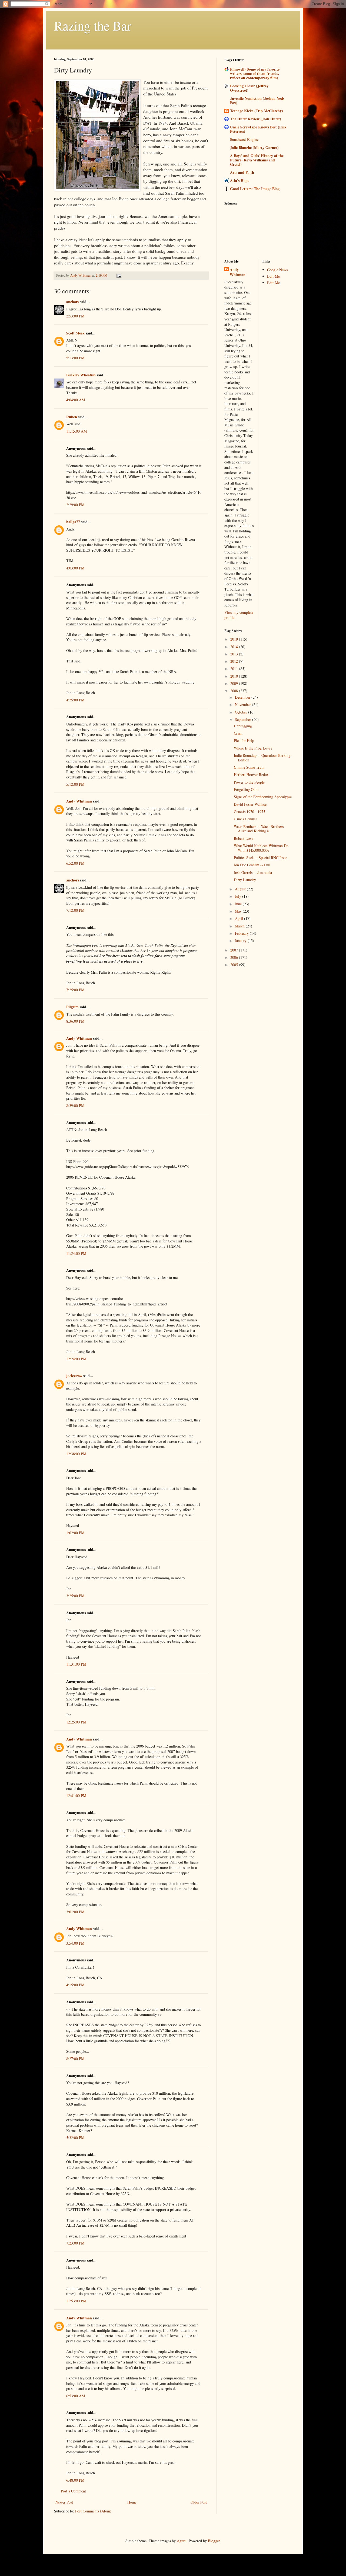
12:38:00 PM (76, 1454)
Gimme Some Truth (249, 767)
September (244, 719)
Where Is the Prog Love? (253, 748)
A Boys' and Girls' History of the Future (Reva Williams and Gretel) (257, 160)
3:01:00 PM (75, 1912)
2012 (235, 661)
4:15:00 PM (75, 1985)
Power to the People (249, 782)
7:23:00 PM (75, 2243)
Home (132, 2502)
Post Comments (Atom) (93, 2511)
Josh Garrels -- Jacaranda (253, 872)
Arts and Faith (242, 172)
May (239, 911)
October (242, 712)
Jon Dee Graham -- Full (252, 865)
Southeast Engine (244, 139)
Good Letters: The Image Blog (255, 189)
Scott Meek (75, 333)
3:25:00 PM (75, 1596)
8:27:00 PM (75, 2059)
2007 (235, 950)
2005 (235, 965)
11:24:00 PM (76, 1253)
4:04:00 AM (76, 400)
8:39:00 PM (75, 1105)
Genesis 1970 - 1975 (249, 812)
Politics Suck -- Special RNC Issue (260, 858)
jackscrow (74, 1376)
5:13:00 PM (75, 358)
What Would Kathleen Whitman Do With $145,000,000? (261, 848)
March (240, 926)
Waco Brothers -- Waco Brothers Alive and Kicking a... (259, 829)
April (239, 918)
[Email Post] (119, 275)
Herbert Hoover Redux (251, 775)
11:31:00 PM (76, 1664)
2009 (235, 683)
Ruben (72, 417)
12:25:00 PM (76, 1722)
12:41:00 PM (76, 1796)
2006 (235, 957)
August (241, 889)
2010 (235, 676)
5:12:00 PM (75, 784)
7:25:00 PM (75, 990)
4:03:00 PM (75, 568)
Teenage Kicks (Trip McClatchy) (257, 111)
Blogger (214, 2541)
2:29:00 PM (75, 505)
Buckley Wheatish (81, 375)
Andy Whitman (79, 801)
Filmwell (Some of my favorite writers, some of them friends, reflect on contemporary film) (255, 73)
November (243, 704)
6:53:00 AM (76, 2396)
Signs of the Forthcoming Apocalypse (263, 797)
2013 (235, 654)
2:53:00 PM (75, 316)
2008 (235, 691)
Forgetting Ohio (246, 789)
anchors (73, 302)
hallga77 (73, 522)
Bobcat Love (244, 838)
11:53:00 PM (76, 2301)
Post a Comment (73, 2491)
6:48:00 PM (75, 2480)
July (239, 896)
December (243, 697)
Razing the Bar (93, 25)
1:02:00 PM (75, 1533)
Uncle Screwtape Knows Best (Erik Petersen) (258, 129)
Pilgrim (72, 1007)
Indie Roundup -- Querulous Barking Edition (262, 758)
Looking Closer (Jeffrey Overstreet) (249, 88)
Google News (277, 270)
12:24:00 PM (76, 1359)
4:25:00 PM (75, 700)
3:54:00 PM (75, 1943)
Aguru (182, 2541)
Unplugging (243, 726)
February (242, 933)
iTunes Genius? (245, 819)
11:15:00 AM (76, 431)
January (241, 941)
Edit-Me (273, 276)
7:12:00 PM (75, 910)
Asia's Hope (240, 180)
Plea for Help (244, 740)
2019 (235, 639)
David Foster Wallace (250, 804)
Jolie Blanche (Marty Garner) (254, 147)
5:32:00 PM (75, 2138)
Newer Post (64, 2502)
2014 (235, 647)
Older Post (199, 2502)
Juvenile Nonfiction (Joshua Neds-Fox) (258, 100)
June (239, 904)
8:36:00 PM (75, 1021)
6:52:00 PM (75, 863)
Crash (238, 733)
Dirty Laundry (245, 880)
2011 (235, 669)
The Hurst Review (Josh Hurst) (256, 119)
